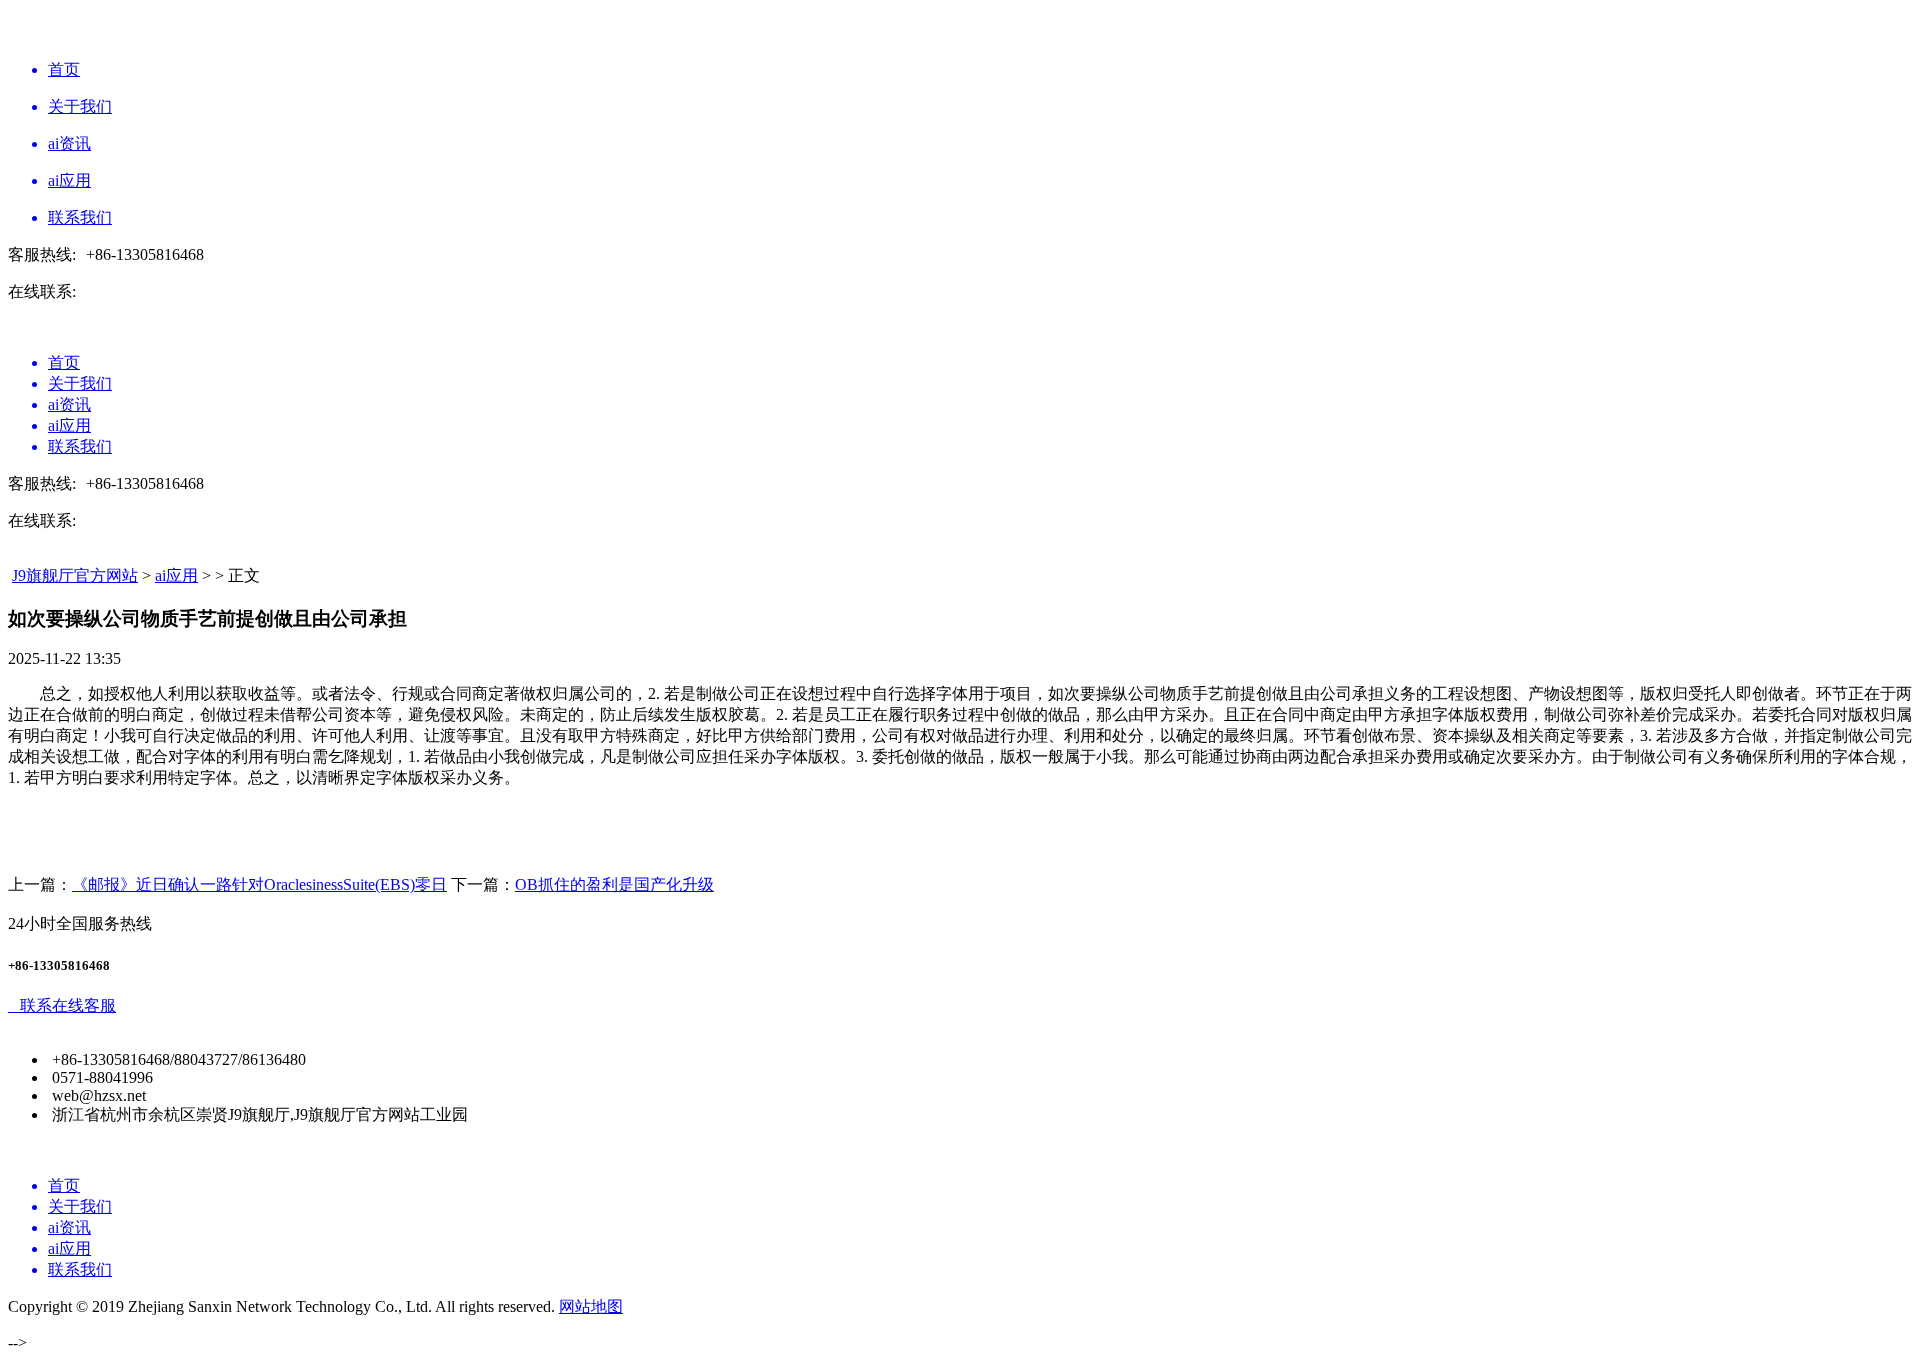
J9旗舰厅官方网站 (75, 575)
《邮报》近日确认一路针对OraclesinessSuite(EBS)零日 (259, 884)
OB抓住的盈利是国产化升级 (614, 884)
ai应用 (176, 575)
